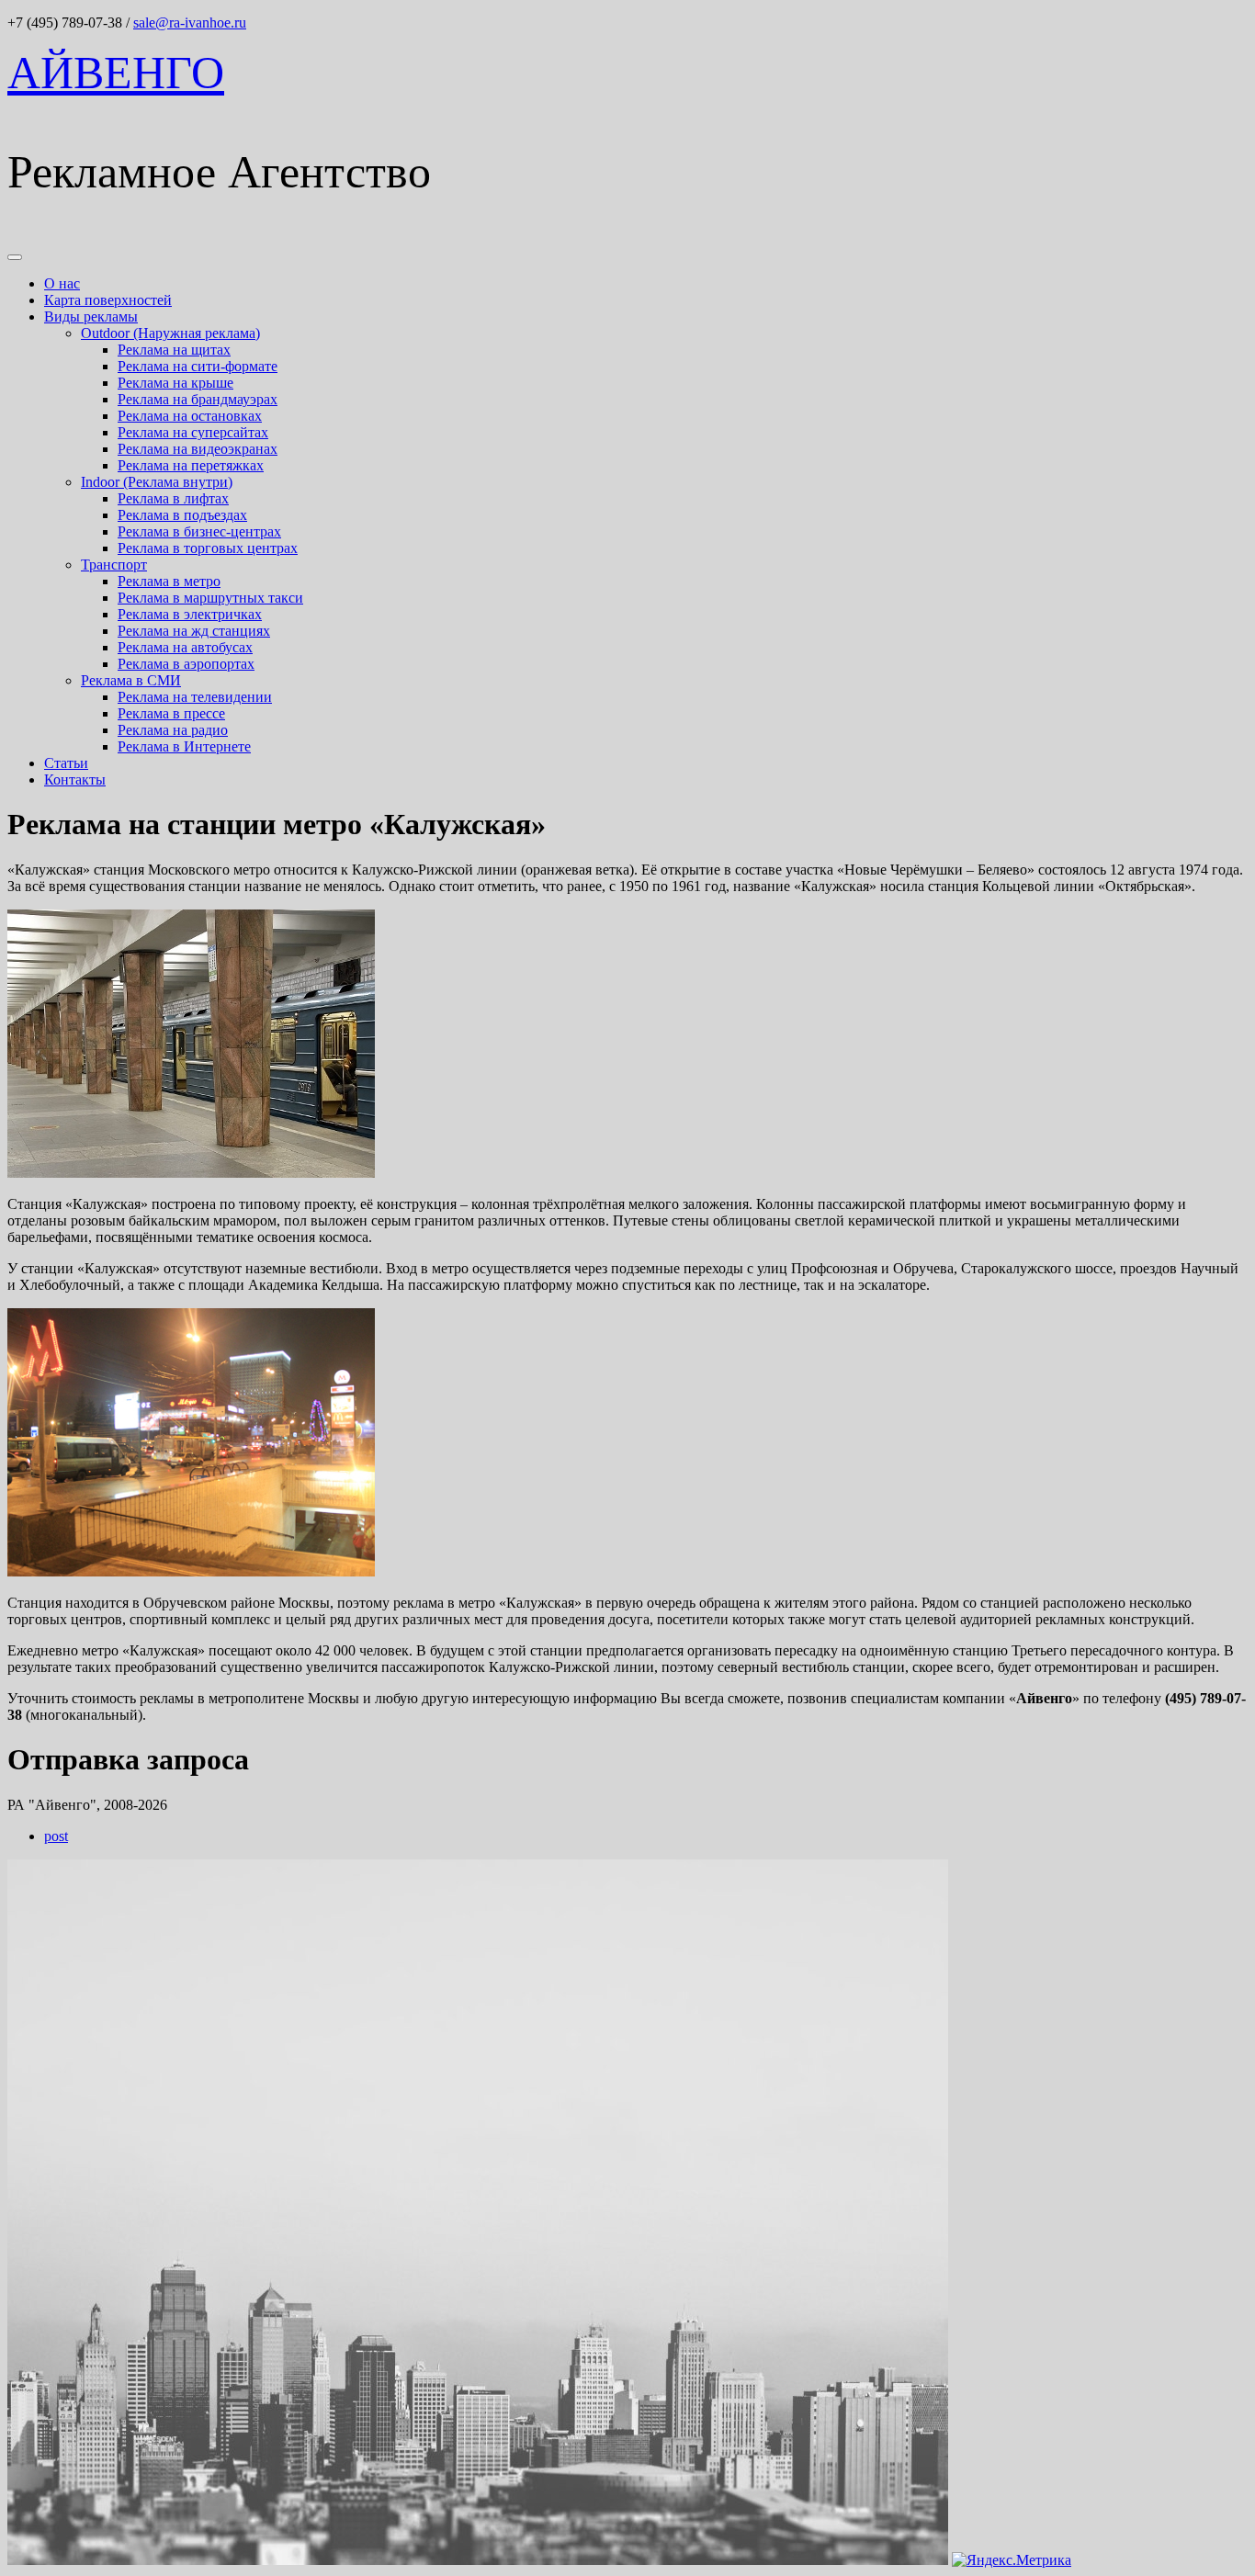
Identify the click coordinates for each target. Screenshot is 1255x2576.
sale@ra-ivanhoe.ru (190, 23)
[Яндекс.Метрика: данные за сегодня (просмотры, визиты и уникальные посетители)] (1012, 2560)
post (56, 1836)
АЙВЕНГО (116, 73)
